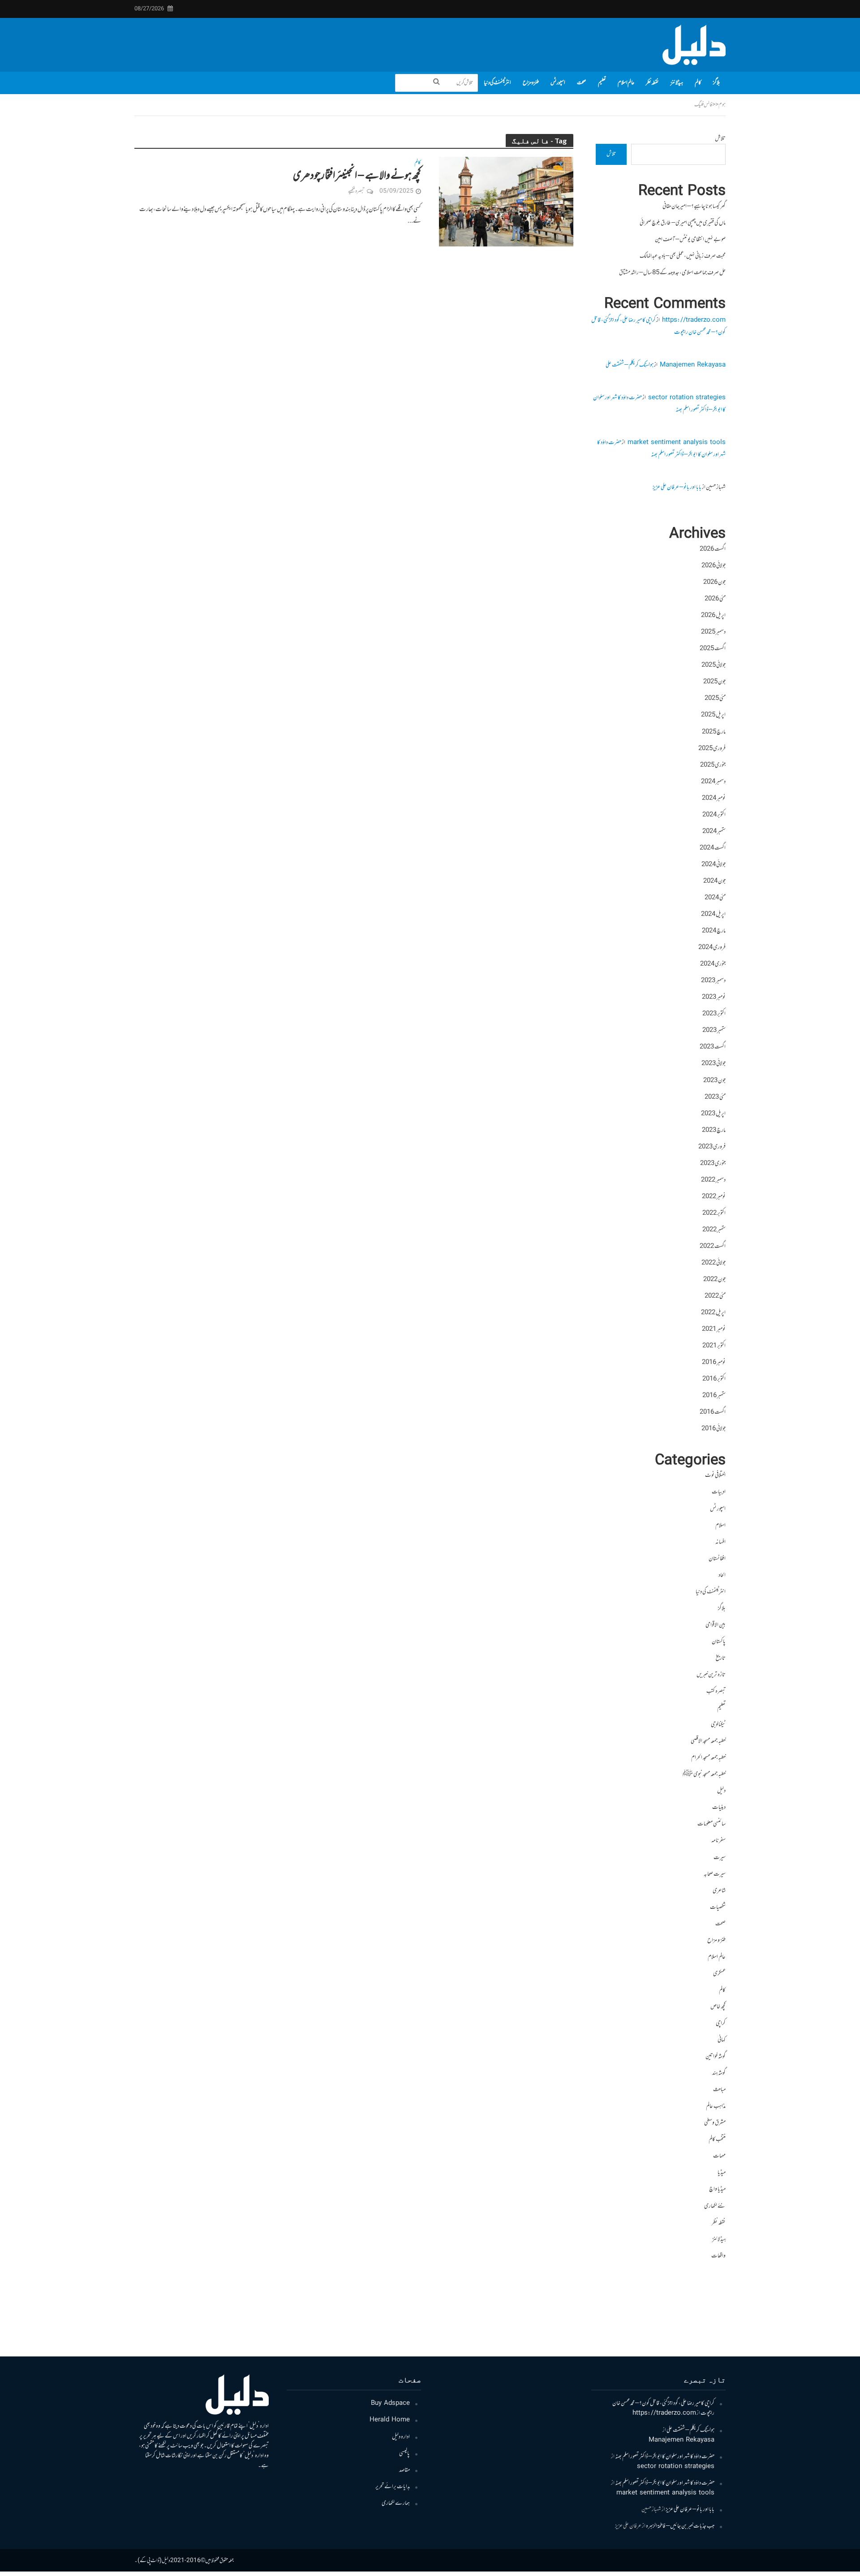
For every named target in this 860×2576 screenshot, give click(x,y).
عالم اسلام (626, 83)
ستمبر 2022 (714, 1230)
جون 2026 (714, 583)
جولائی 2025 (714, 665)
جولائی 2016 (714, 1429)
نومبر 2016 (714, 1363)
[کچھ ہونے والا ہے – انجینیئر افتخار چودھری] (506, 202)
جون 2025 (714, 682)
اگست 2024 (713, 848)
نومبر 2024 (714, 798)
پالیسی (404, 2454)
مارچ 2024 (714, 931)
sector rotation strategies (687, 398)
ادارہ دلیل (401, 2437)
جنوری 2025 (713, 765)
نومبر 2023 (714, 997)
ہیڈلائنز (677, 83)
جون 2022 (714, 1280)
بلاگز (716, 83)
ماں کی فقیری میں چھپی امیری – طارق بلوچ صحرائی (683, 223)
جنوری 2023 (713, 1164)
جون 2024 (714, 881)
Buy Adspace (390, 2403)
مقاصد (404, 2470)
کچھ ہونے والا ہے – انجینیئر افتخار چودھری (357, 176)
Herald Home (390, 2420)
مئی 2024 (715, 898)
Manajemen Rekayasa (693, 365)
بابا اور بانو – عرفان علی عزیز (677, 488)
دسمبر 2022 (713, 1180)
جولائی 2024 (714, 865)
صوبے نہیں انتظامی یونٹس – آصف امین (690, 240)
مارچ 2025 (714, 732)
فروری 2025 (712, 749)
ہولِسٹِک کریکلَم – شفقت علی (630, 365)
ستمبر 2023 (714, 1031)
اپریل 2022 (713, 1313)
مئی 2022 (715, 1296)
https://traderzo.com (694, 320)
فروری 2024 (712, 948)
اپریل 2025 (713, 715)
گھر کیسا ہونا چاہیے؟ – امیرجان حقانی (694, 207)
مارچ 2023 (714, 1131)
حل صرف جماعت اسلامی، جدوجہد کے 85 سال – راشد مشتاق (672, 273)
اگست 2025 (713, 649)
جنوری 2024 (713, 964)
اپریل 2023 (713, 1114)
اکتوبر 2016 (714, 1379)
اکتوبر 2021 (714, 1346)
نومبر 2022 (714, 1197)
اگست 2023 (713, 1047)
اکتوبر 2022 (714, 1213)
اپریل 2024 (713, 915)
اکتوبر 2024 (714, 815)
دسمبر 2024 (713, 782)
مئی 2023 (715, 1097)
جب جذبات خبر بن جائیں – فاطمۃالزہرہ (680, 2526)
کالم (698, 83)
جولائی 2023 (714, 1064)
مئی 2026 (715, 599)
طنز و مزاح (531, 83)
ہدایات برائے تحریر (393, 2487)
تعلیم (602, 83)
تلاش (720, 139)
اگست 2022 (713, 1247)
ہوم (722, 105)
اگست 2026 (713, 549)
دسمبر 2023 (713, 981)
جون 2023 (714, 1081)
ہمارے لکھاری (396, 2503)
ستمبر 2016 (714, 1396)
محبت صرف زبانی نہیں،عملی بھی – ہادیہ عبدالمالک (683, 256)
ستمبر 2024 (714, 832)
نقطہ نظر (652, 83)
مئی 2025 (715, 699)
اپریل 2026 (713, 616)
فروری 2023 (712, 1147)
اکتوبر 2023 (714, 1014)
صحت (582, 83)
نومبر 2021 (714, 1329)
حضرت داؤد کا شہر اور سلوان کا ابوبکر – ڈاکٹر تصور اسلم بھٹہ (661, 449)
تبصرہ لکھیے (356, 191)
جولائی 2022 (714, 1263)
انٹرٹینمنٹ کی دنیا (497, 83)
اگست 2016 (713, 1412)
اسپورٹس (558, 83)
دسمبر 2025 (713, 632)
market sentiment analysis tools (677, 443)
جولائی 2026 (714, 566)
